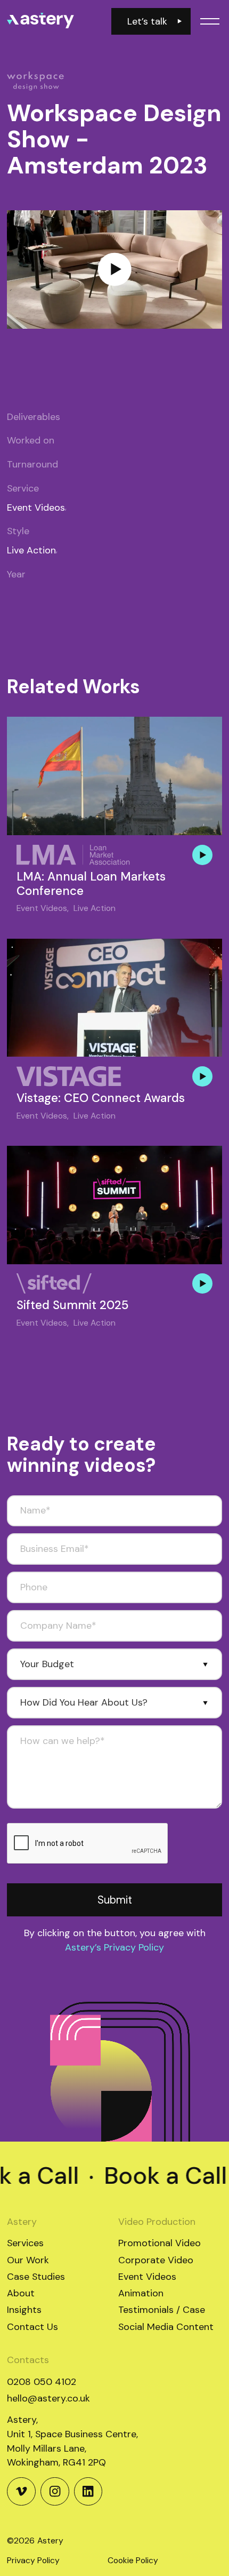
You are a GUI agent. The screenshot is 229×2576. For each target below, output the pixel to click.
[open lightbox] (114, 270)
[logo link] (40, 21)
